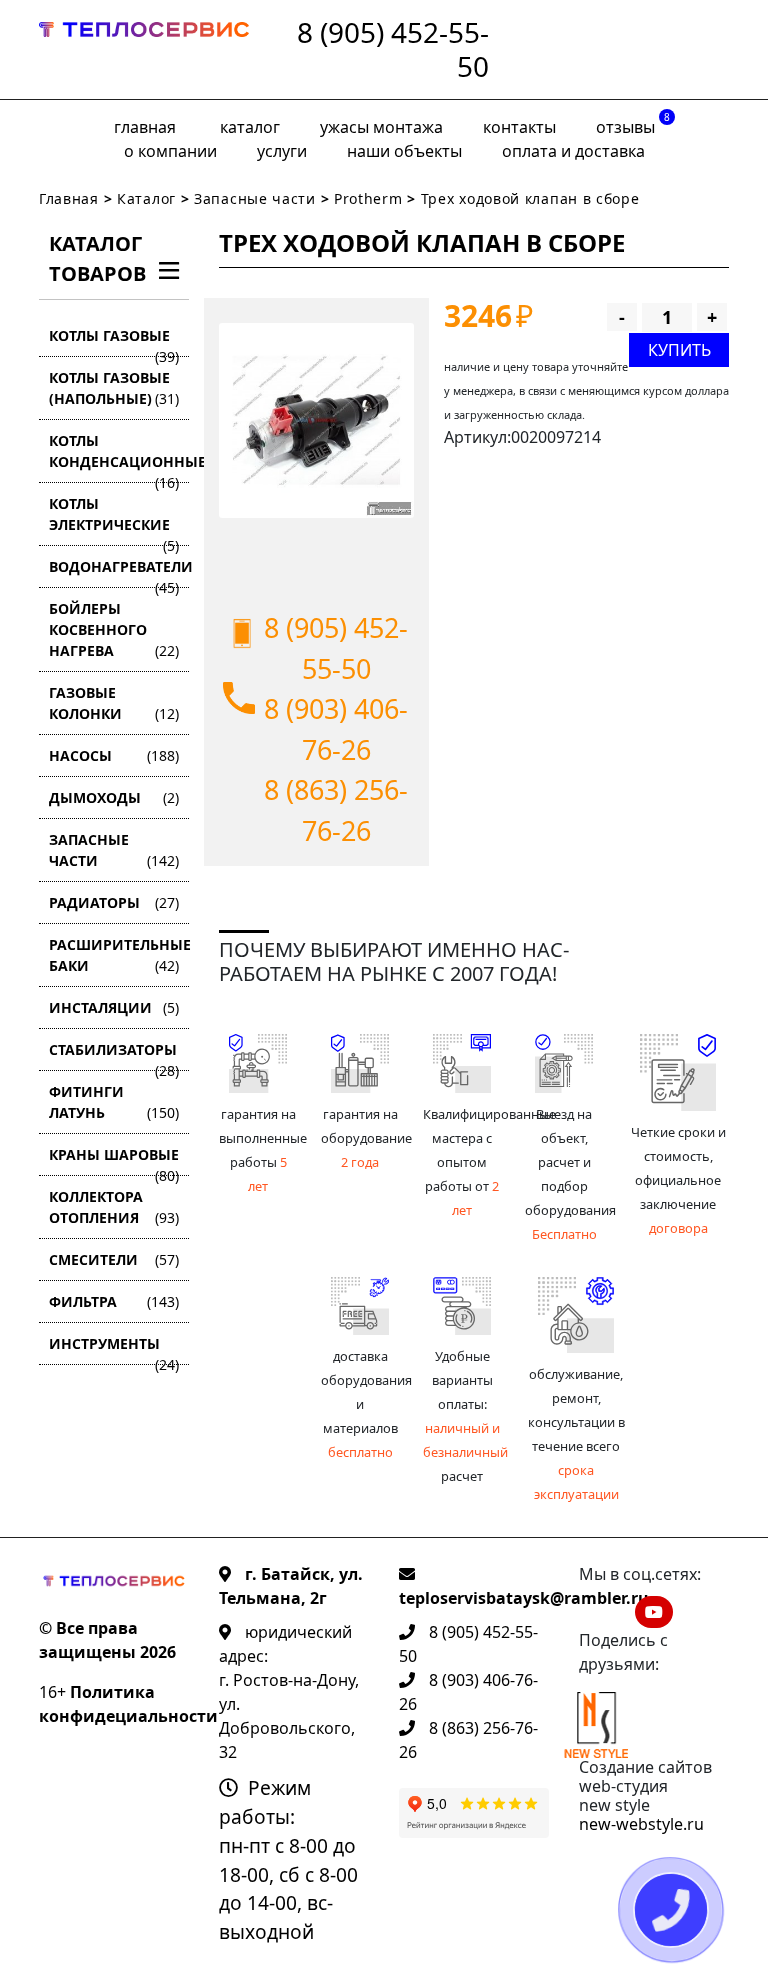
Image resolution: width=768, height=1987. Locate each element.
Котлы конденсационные (119, 457)
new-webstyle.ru (641, 1824)
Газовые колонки (114, 703)
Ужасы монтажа (381, 127)
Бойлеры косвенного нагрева (114, 629)
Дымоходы (114, 797)
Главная (145, 127)
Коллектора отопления (114, 1207)
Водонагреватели (119, 572)
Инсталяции (114, 1007)
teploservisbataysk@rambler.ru (524, 1598)
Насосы (114, 755)
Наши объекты (404, 151)
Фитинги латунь (114, 1102)
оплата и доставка (573, 151)
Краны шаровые (114, 1160)
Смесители (114, 1259)
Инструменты (114, 1349)
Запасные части (255, 198)
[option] (316, 420)
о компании (170, 151)
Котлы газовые (114, 341)
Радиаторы (114, 902)
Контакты (519, 127)
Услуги (282, 151)
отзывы (633, 124)
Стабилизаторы (114, 1055)
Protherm (368, 198)
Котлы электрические (114, 520)
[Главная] (144, 49)
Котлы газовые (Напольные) (114, 388)
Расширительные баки (119, 955)
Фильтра (114, 1301)
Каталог (250, 127)
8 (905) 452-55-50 (393, 49)
